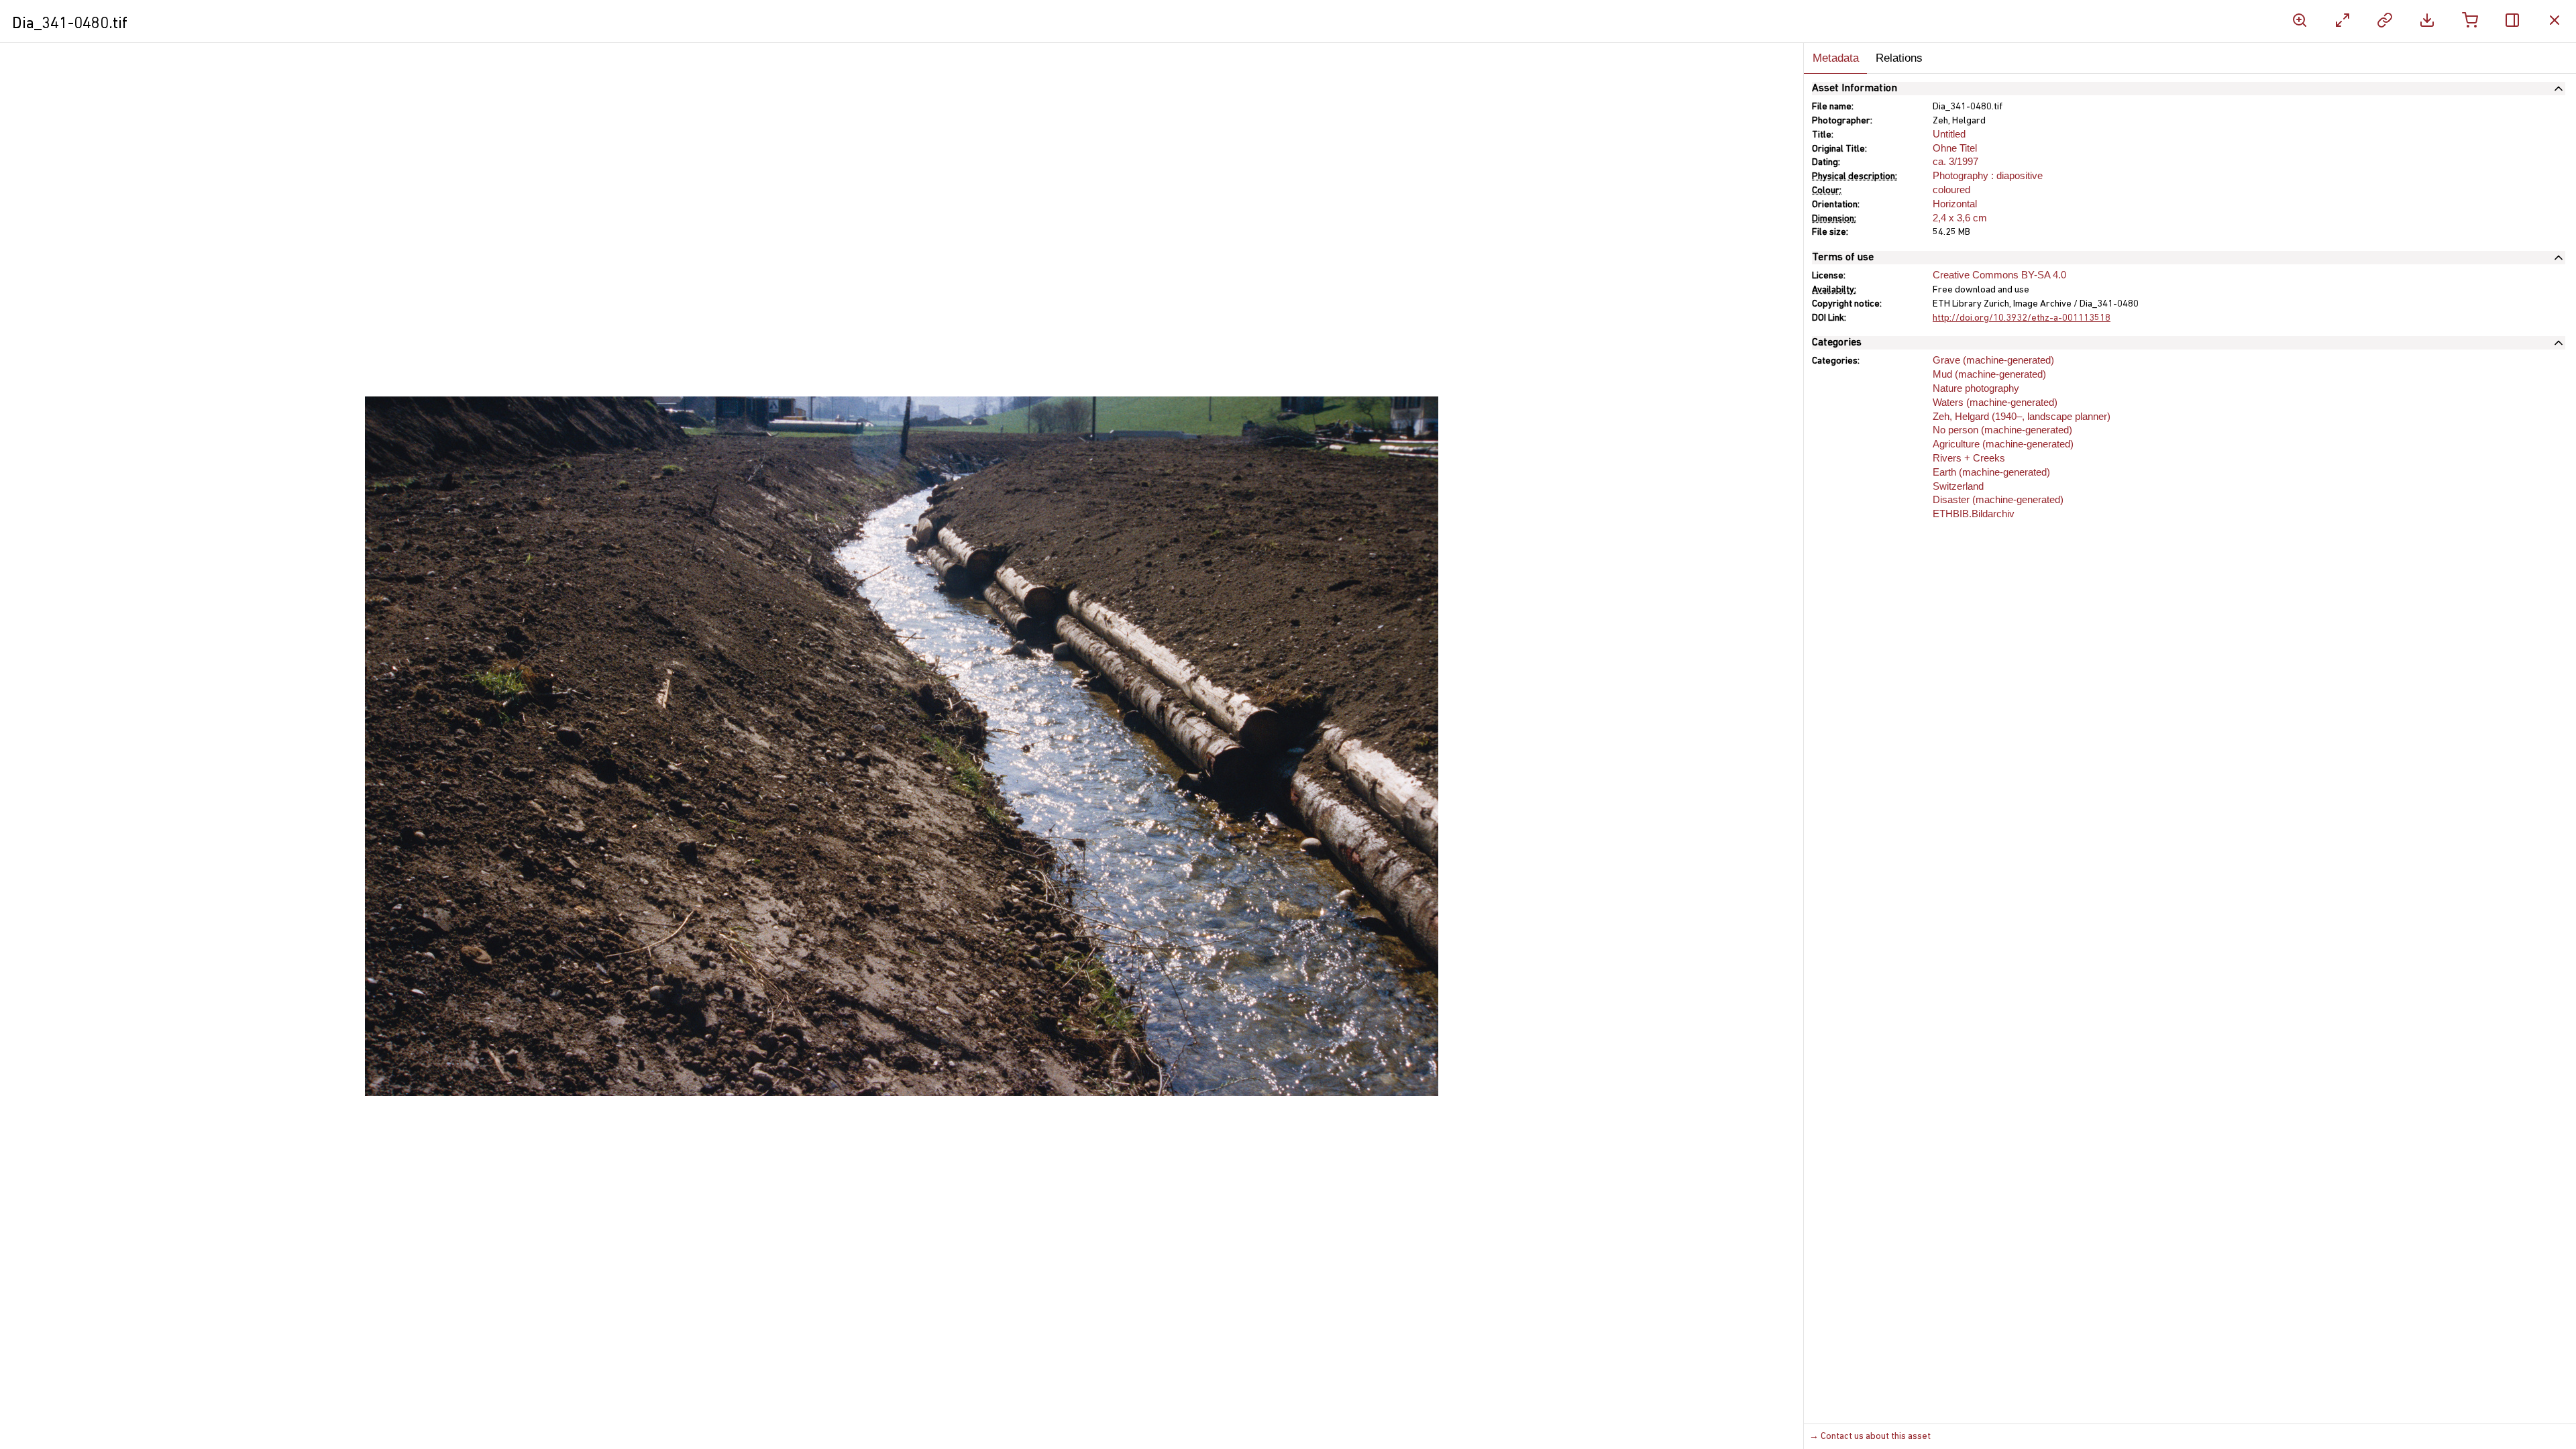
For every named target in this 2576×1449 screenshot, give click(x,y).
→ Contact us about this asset (1870, 1437)
